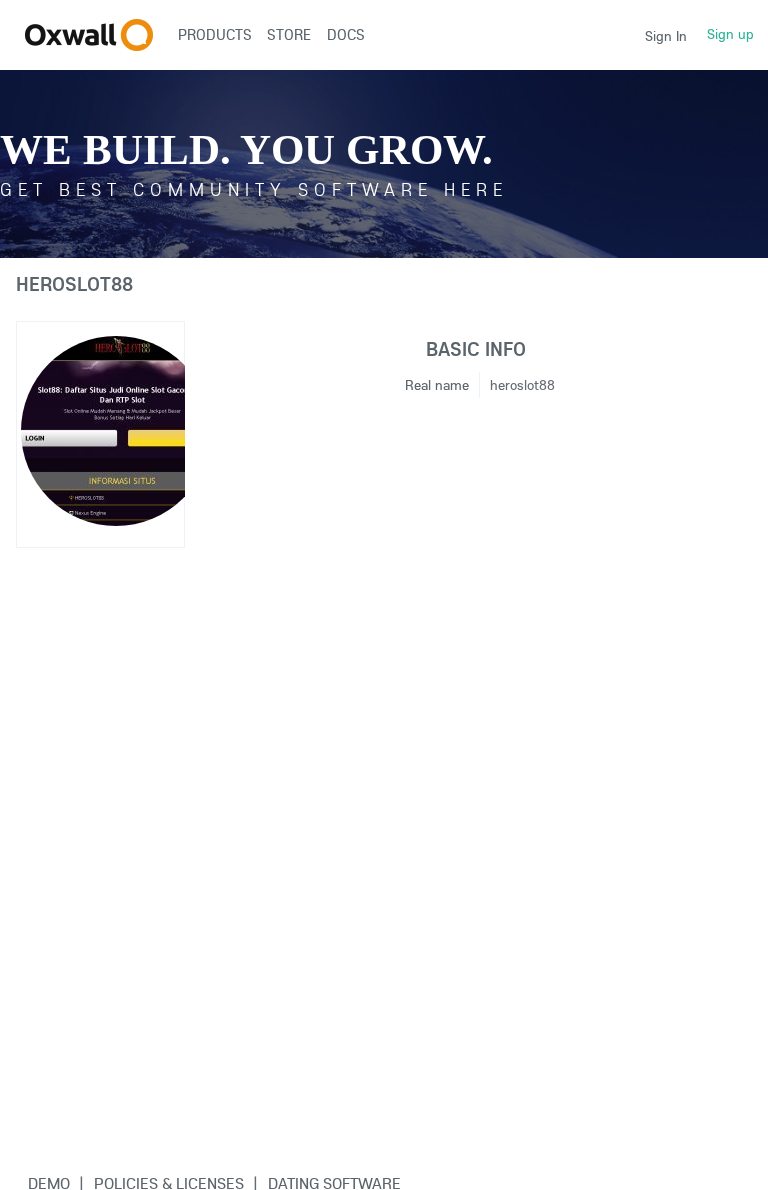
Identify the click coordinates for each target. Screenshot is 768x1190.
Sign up (730, 34)
